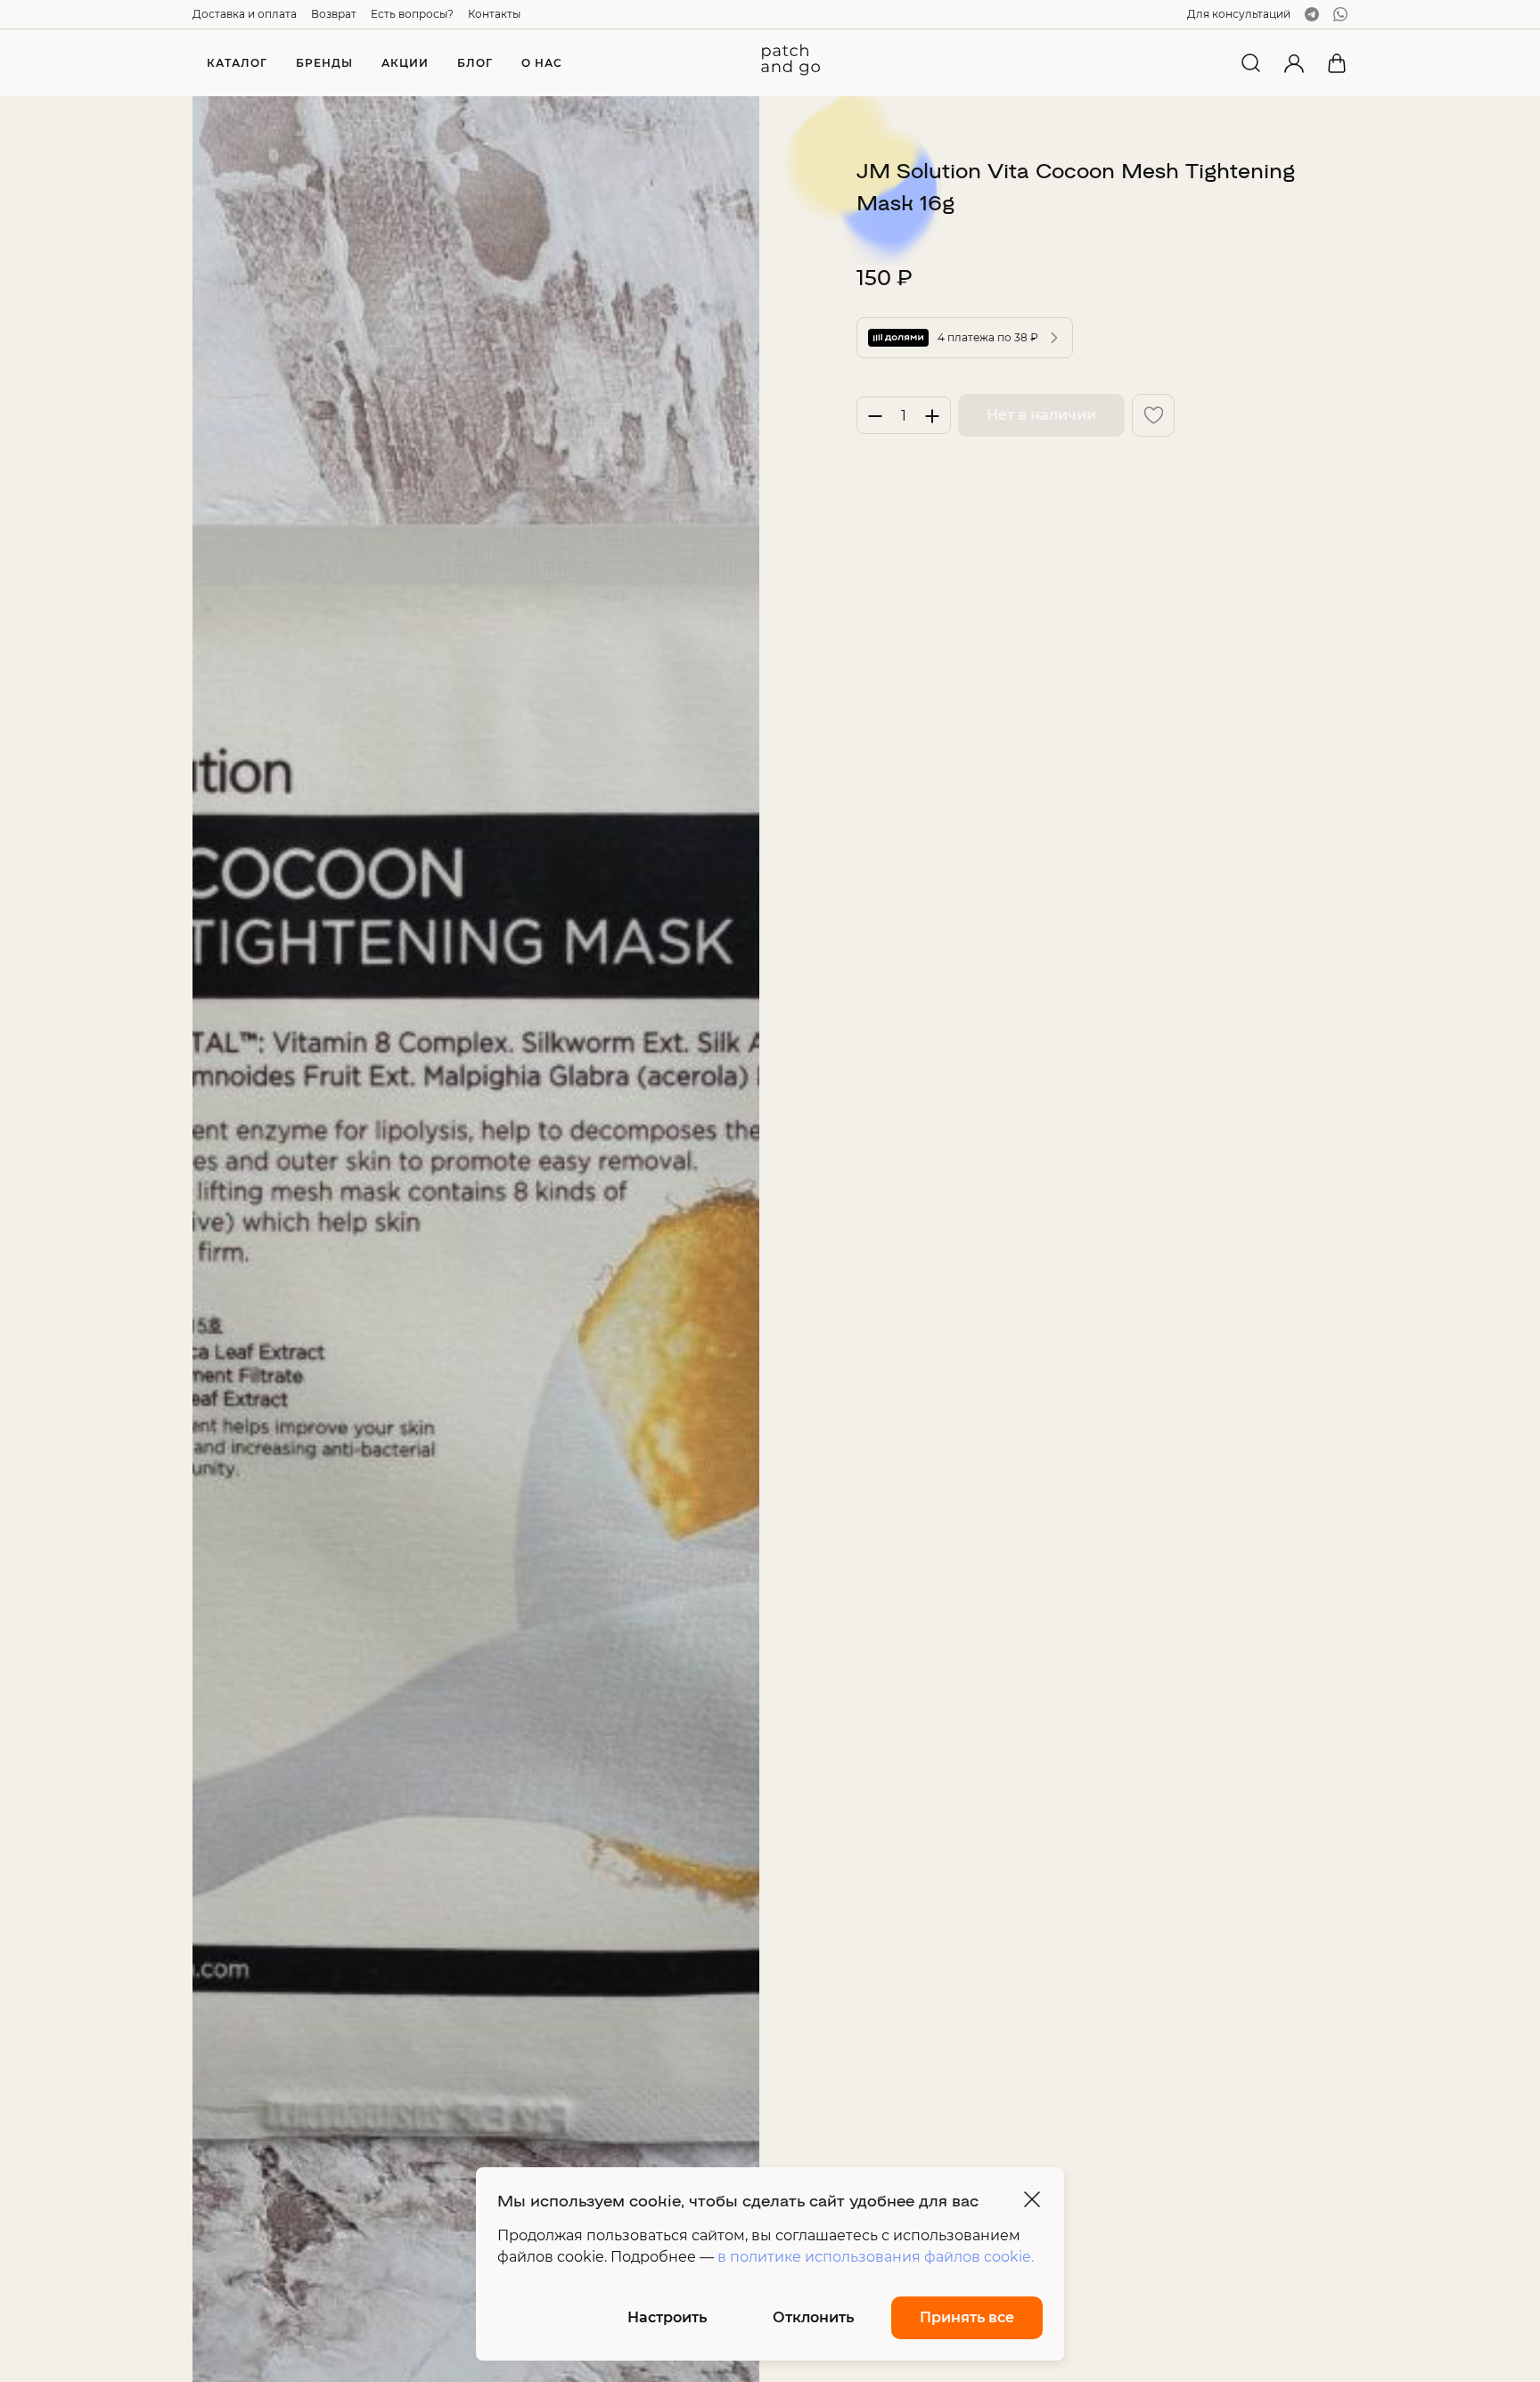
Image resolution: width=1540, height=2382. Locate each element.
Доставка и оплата (245, 14)
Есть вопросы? (412, 14)
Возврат (334, 14)
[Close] (1032, 2199)
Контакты (494, 14)
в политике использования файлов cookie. (876, 2257)
